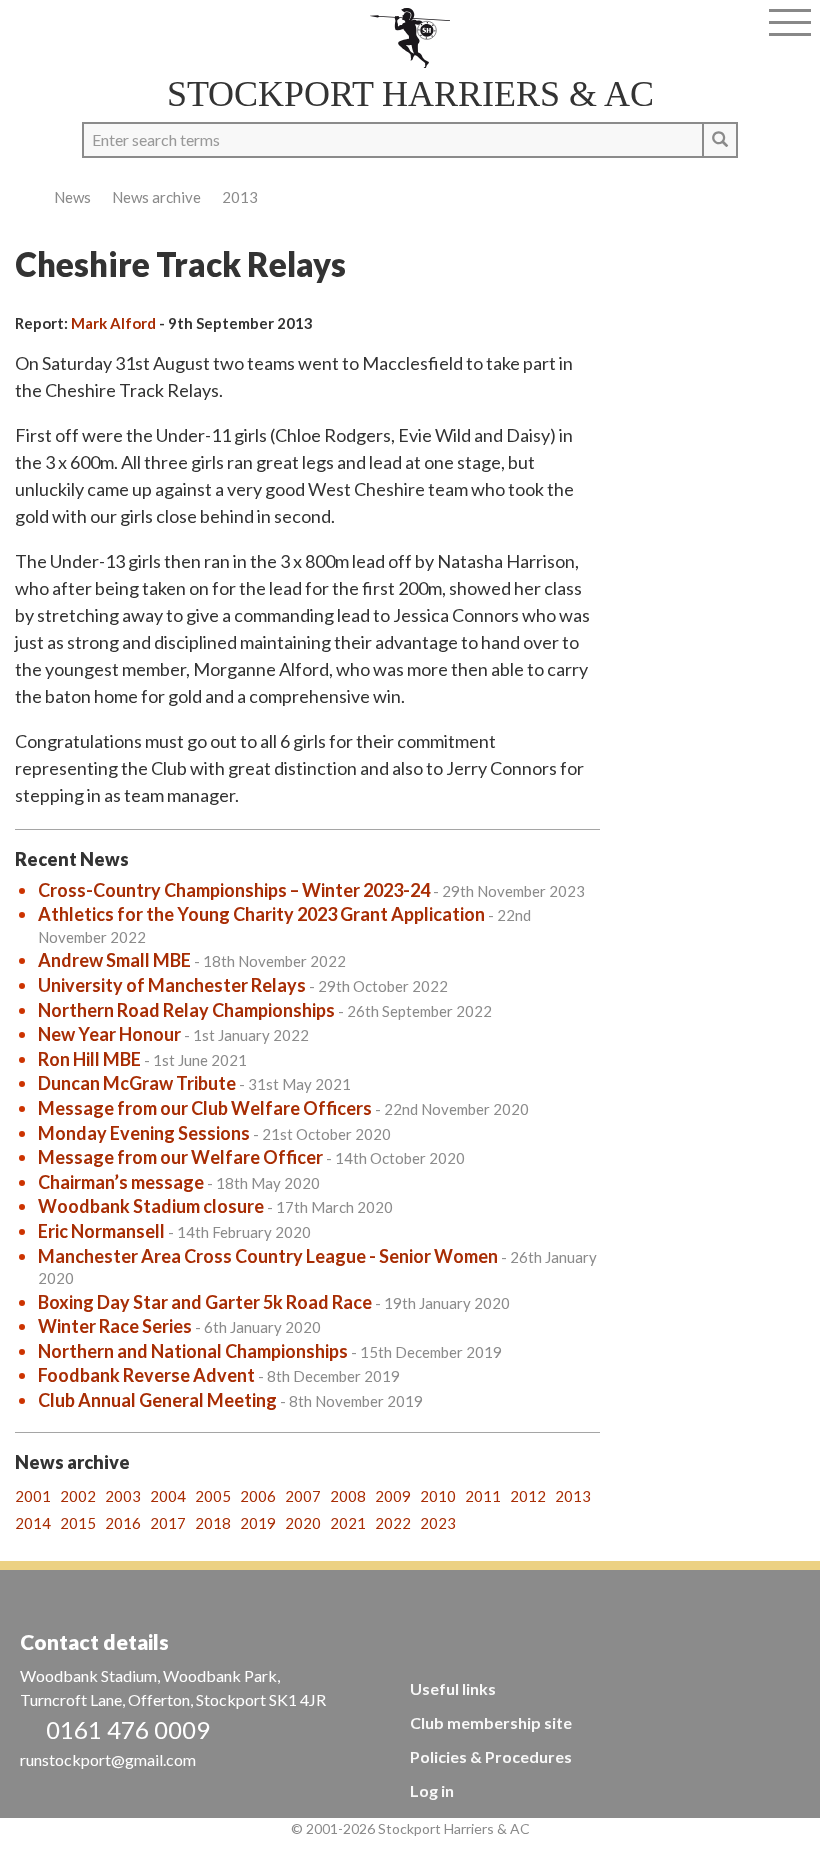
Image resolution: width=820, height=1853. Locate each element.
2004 (168, 1496)
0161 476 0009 (128, 1729)
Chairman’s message (121, 1182)
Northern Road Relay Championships (186, 1010)
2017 (168, 1523)
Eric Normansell (101, 1231)
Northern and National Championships (193, 1351)
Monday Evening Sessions (144, 1133)
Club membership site (491, 1722)
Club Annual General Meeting (157, 1400)
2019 (258, 1523)
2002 (78, 1496)
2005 (213, 1496)
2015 (78, 1523)
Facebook (25, 28)
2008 (348, 1496)
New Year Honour (109, 1034)
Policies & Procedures (491, 1756)
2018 (213, 1523)
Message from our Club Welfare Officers (205, 1108)
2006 (258, 1496)
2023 (438, 1523)
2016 (123, 1523)
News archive (156, 197)
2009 (393, 1496)
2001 (33, 1496)
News (72, 197)
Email (87, 28)
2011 (483, 1496)
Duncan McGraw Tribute (137, 1083)
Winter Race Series (115, 1326)
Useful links (453, 1688)
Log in (432, 1790)
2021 (348, 1523)
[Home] (410, 38)
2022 (393, 1523)
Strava (56, 28)
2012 (528, 1496)
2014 (33, 1523)
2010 (438, 1496)
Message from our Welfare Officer (180, 1157)
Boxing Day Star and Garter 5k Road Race (205, 1302)
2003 (123, 1496)
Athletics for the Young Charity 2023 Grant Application (261, 914)
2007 (303, 1496)
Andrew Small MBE (114, 960)
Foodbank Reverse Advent (146, 1375)
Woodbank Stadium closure (151, 1206)
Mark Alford (113, 323)
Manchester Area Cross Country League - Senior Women (268, 1256)
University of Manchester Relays (172, 985)
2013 (240, 197)
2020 (303, 1523)
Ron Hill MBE (89, 1059)
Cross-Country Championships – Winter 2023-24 (234, 890)
